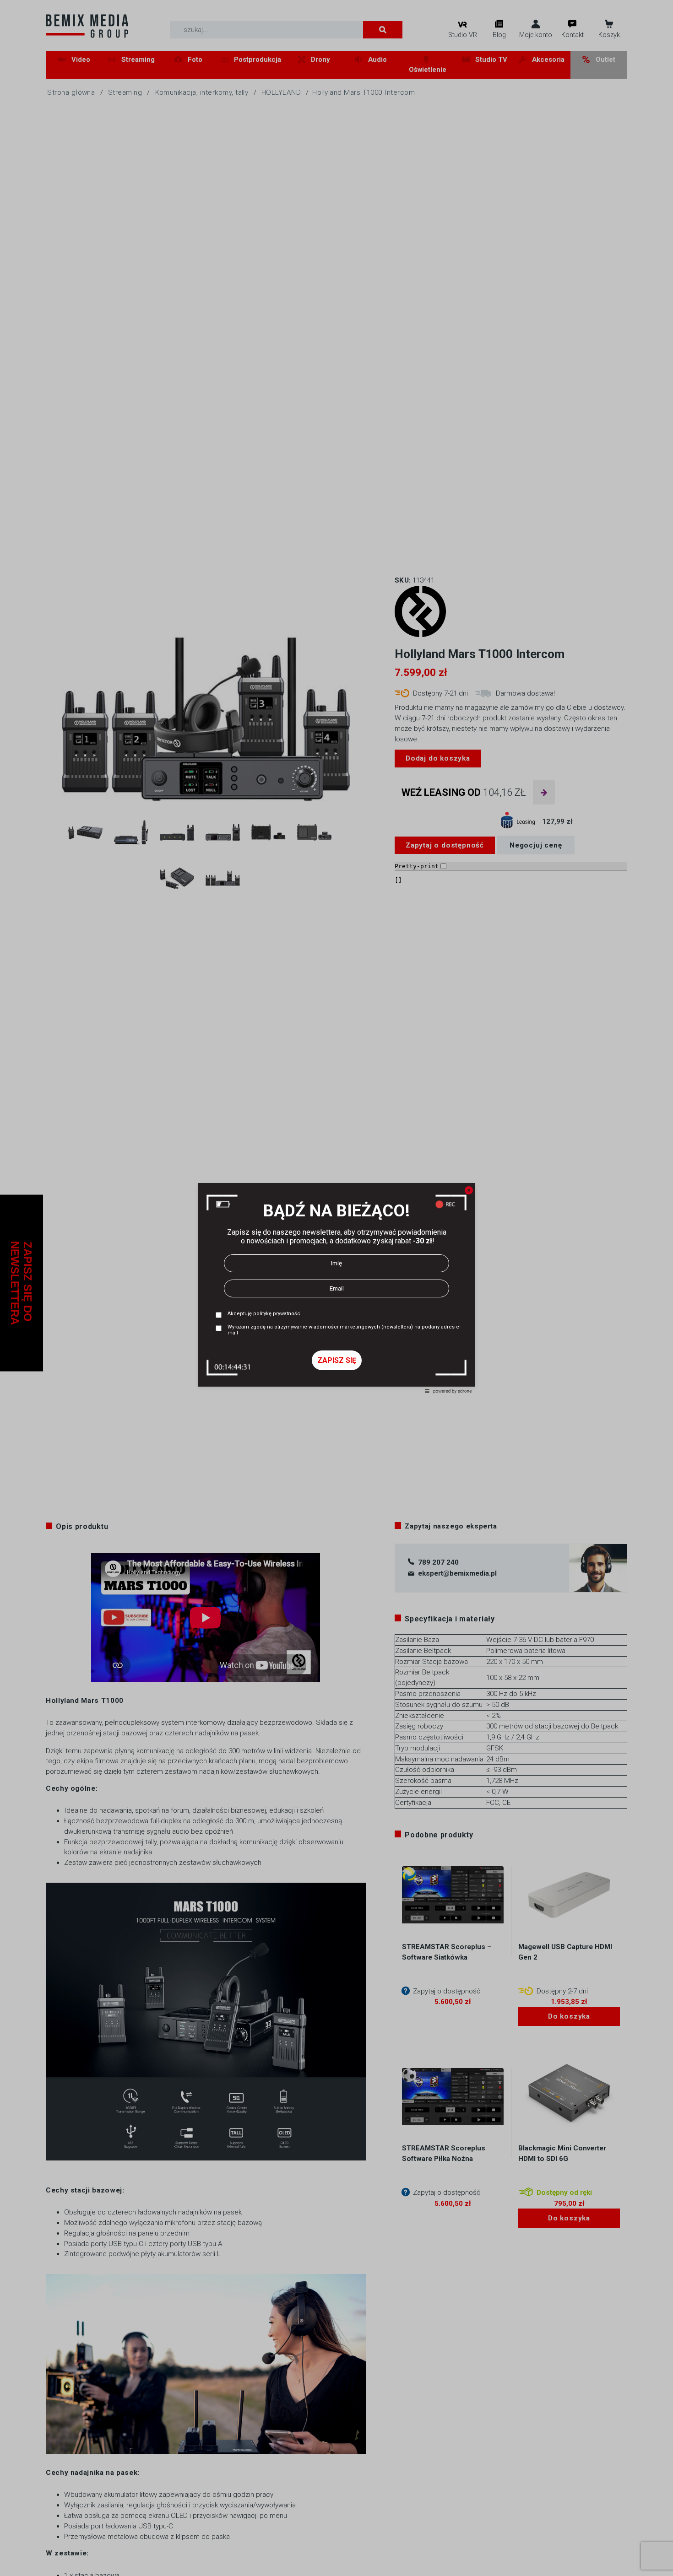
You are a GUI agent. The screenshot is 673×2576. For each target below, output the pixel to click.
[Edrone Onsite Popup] (336, 1288)
